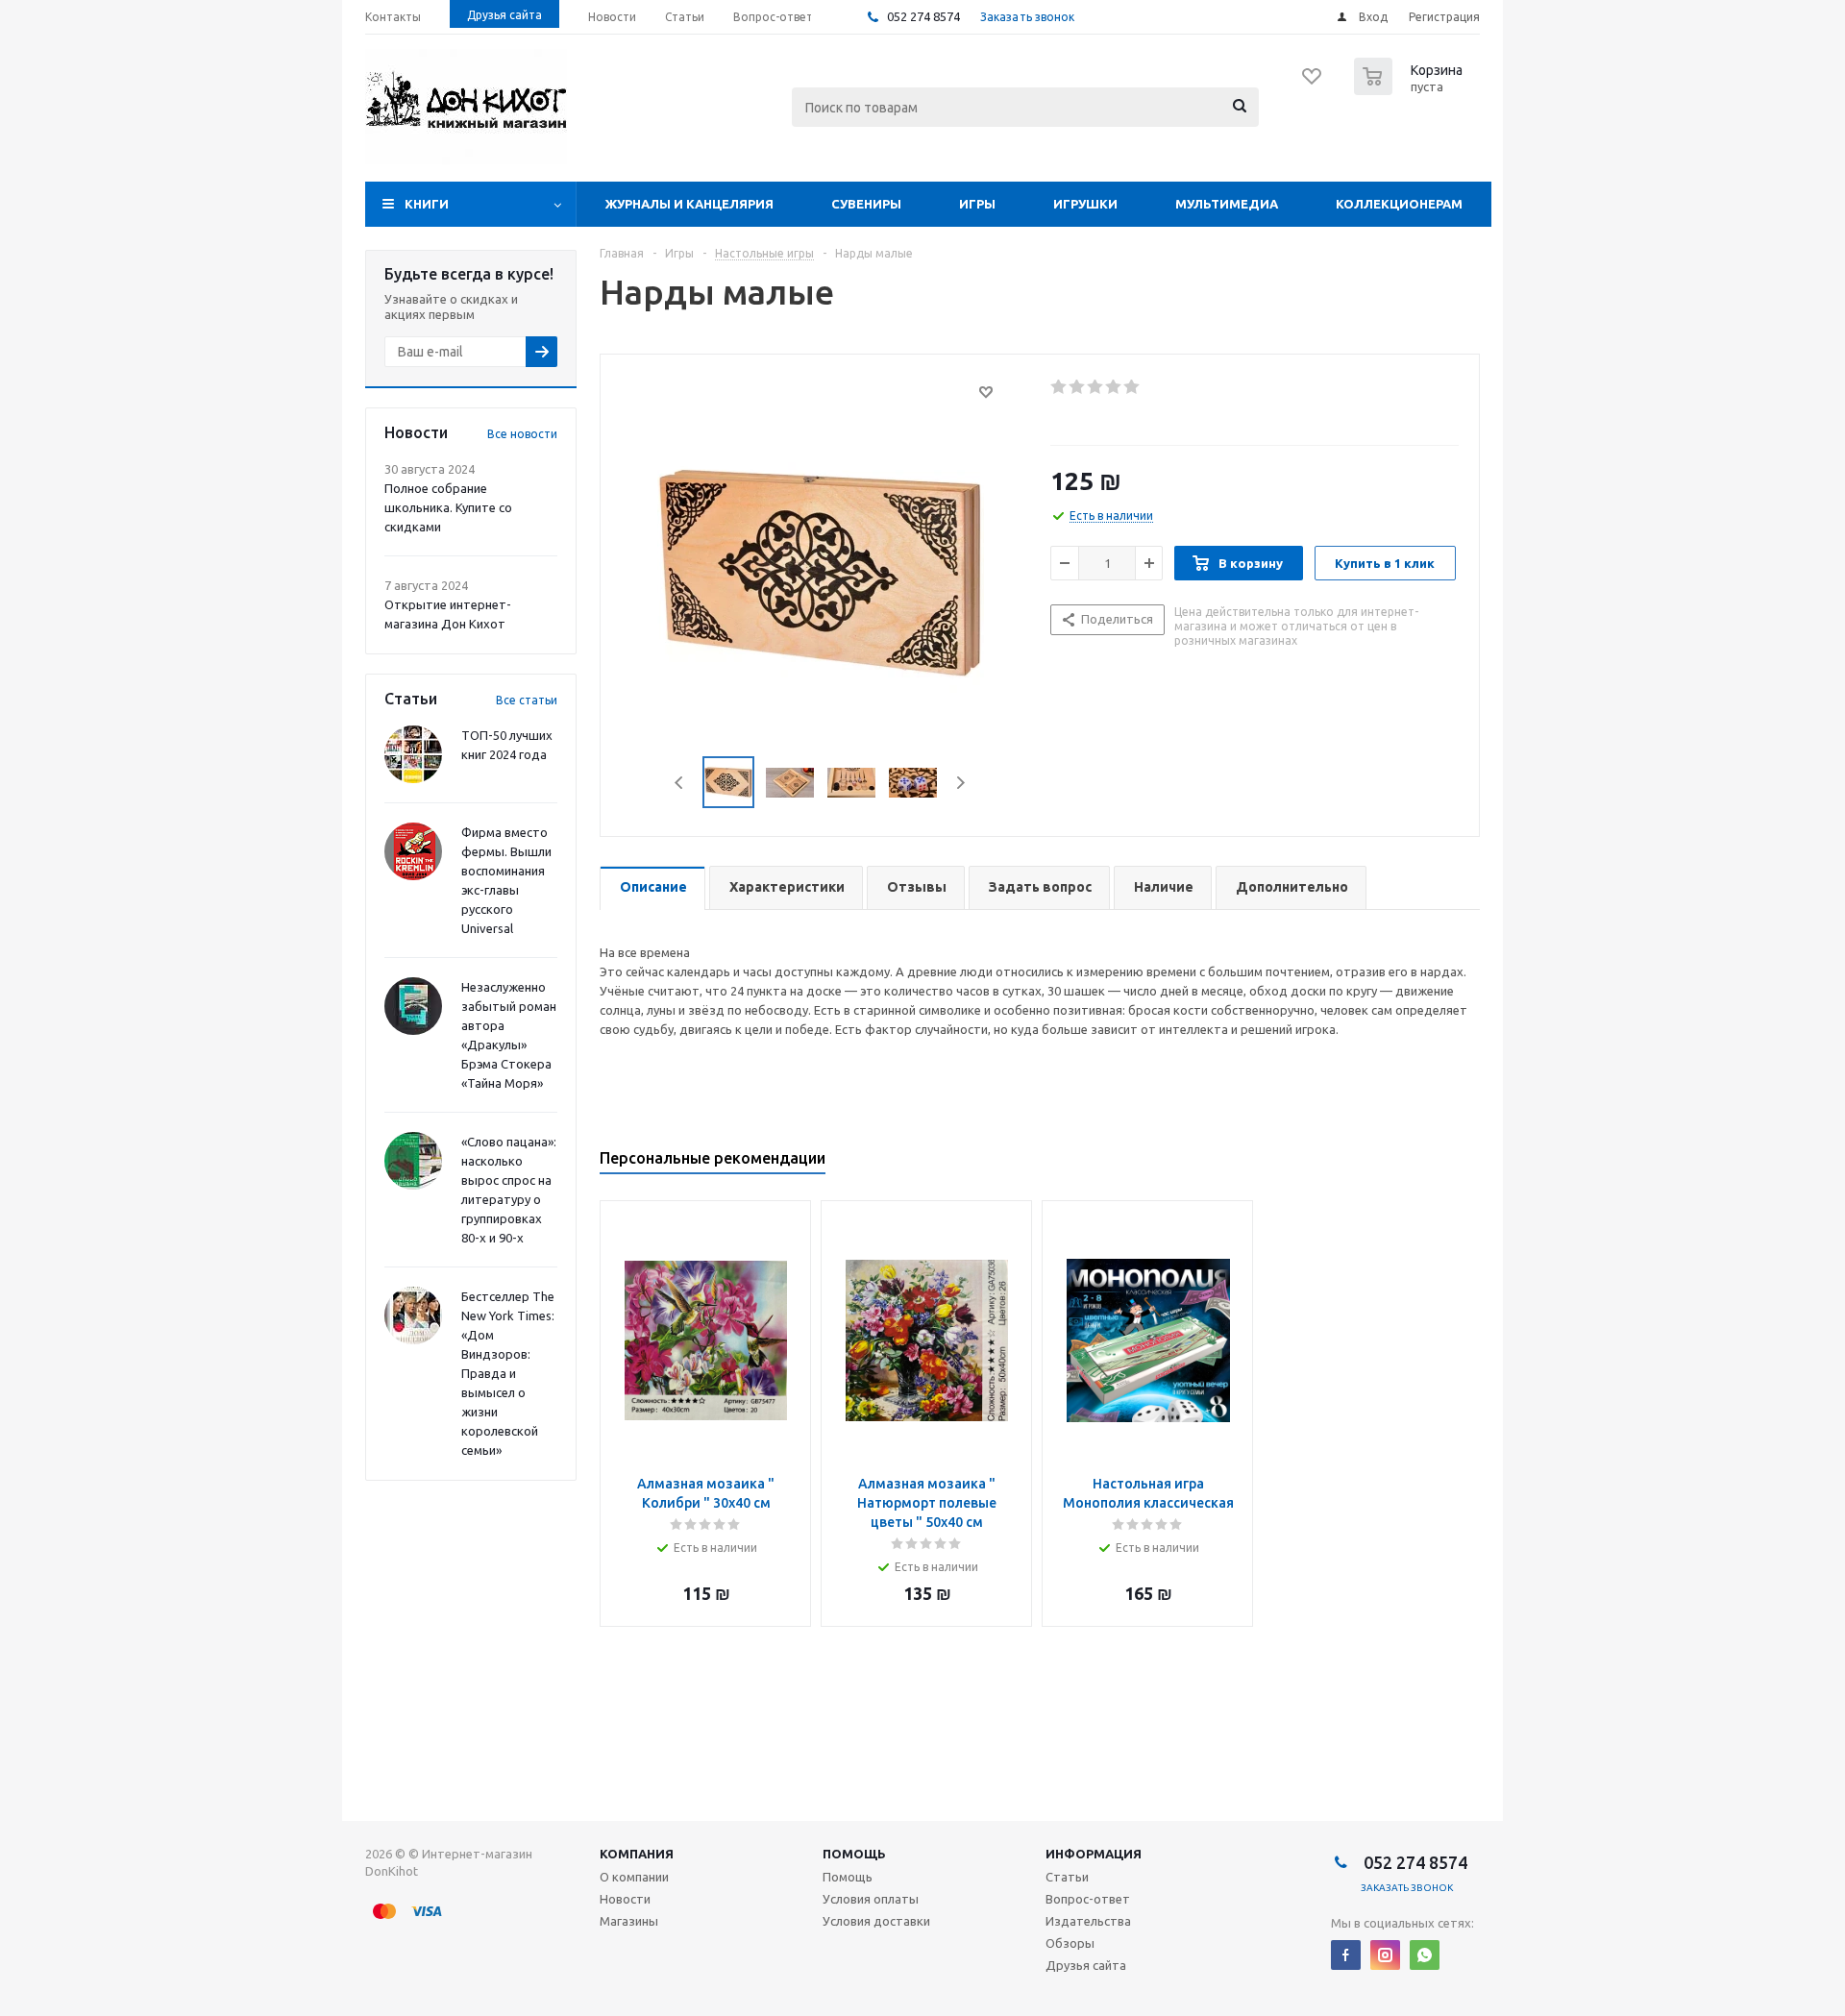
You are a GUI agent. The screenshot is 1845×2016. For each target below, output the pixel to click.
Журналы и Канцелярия (689, 204)
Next (960, 783)
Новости (625, 1899)
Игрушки (1085, 204)
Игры (977, 204)
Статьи (1067, 1877)
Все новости (522, 434)
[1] (1059, 387)
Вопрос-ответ (1088, 1899)
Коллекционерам (1399, 204)
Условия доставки (876, 1921)
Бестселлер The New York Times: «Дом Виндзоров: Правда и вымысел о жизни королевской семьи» (508, 1373)
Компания (637, 1854)
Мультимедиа (1227, 204)
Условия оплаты (871, 1899)
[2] (1078, 387)
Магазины (629, 1921)
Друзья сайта (1086, 1965)
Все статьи (527, 700)
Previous (680, 783)
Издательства (1088, 1921)
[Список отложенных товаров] (1313, 83)
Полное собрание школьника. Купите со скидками (448, 507)
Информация (1094, 1854)
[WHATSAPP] (1425, 1955)
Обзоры (1070, 1943)
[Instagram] (1385, 1955)
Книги (427, 204)
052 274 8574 (922, 16)
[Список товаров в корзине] (1411, 89)
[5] (1132, 387)
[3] (1096, 387)
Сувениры (866, 204)
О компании (634, 1877)
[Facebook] (1346, 1955)
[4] (1114, 387)
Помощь (854, 1854)
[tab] (652, 888)
